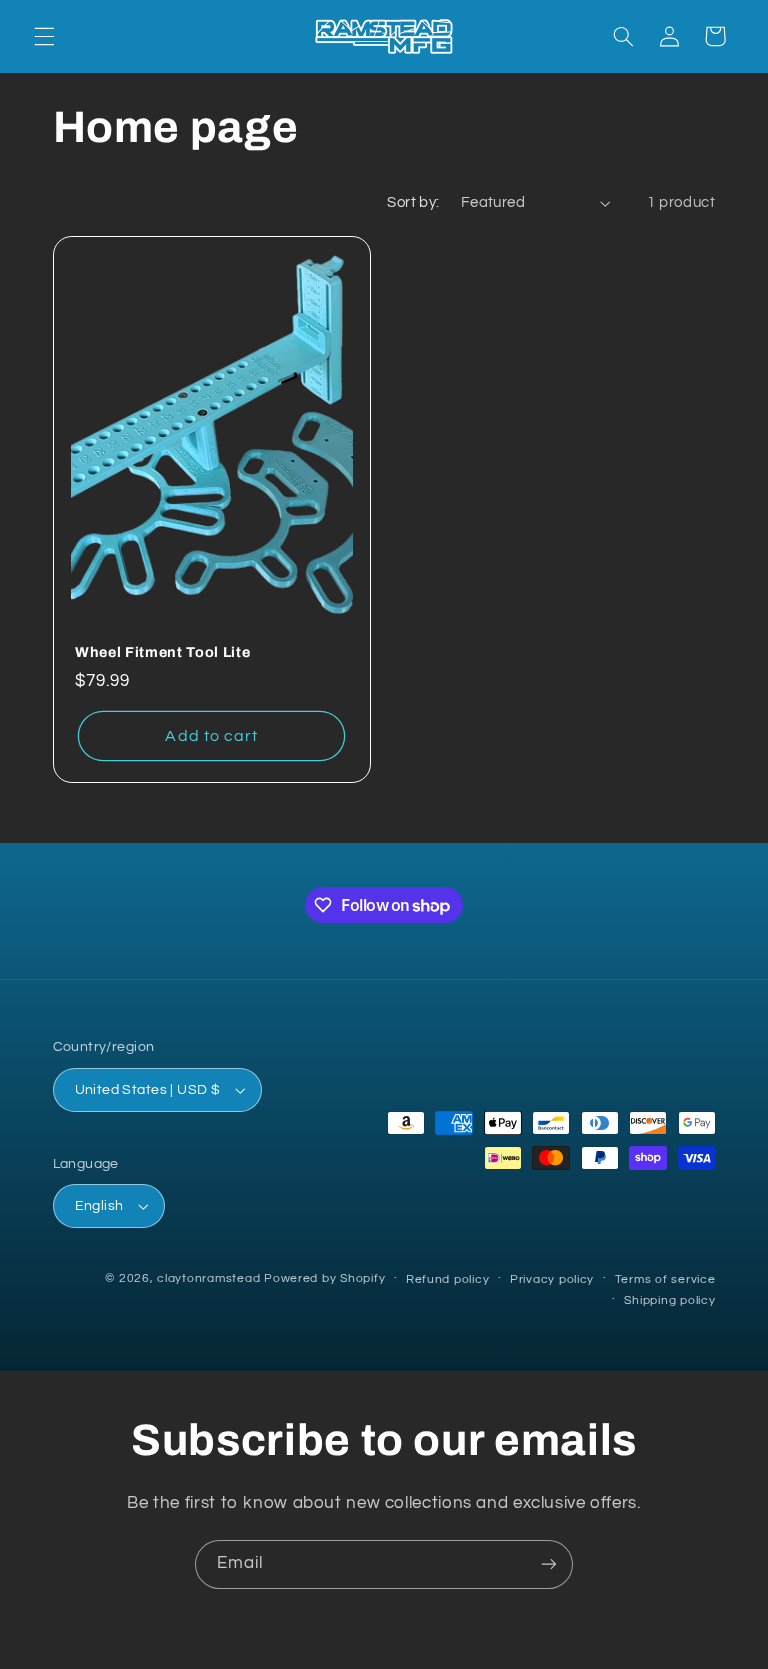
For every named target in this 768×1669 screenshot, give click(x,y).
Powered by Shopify (324, 1278)
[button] (44, 36)
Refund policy (448, 1279)
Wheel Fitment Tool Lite (162, 652)
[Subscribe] (549, 1564)
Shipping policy (669, 1300)
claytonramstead (208, 1278)
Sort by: (413, 202)
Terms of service (665, 1279)
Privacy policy (552, 1279)
